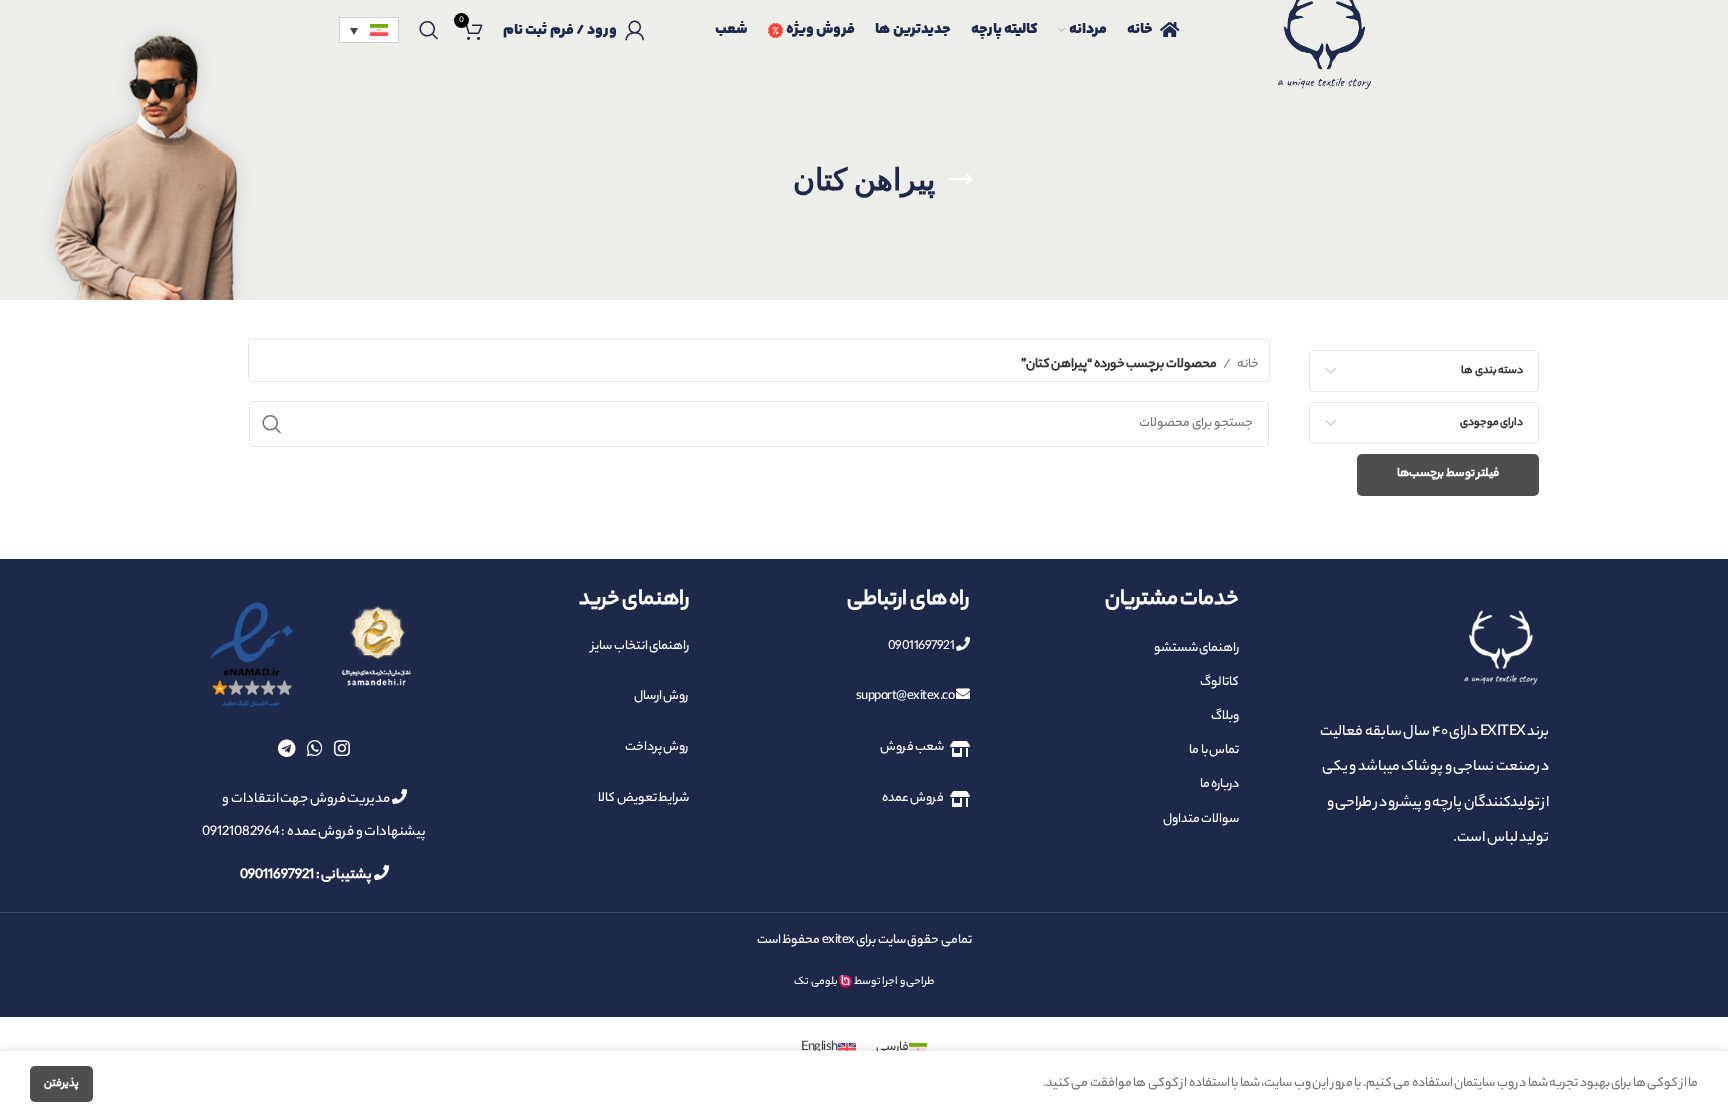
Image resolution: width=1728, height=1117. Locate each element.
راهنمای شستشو (1196, 648)
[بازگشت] (960, 180)
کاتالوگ (1219, 682)
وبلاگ (1225, 716)
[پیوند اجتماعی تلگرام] (286, 748)
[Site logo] (1324, 54)
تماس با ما (1214, 750)
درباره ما (1219, 784)
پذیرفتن (61, 1084)
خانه (1248, 364)
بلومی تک (816, 982)
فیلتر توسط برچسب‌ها (1448, 474)
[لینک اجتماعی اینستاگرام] (342, 748)
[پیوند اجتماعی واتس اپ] (315, 748)
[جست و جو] (428, 30)
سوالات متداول (1201, 819)
